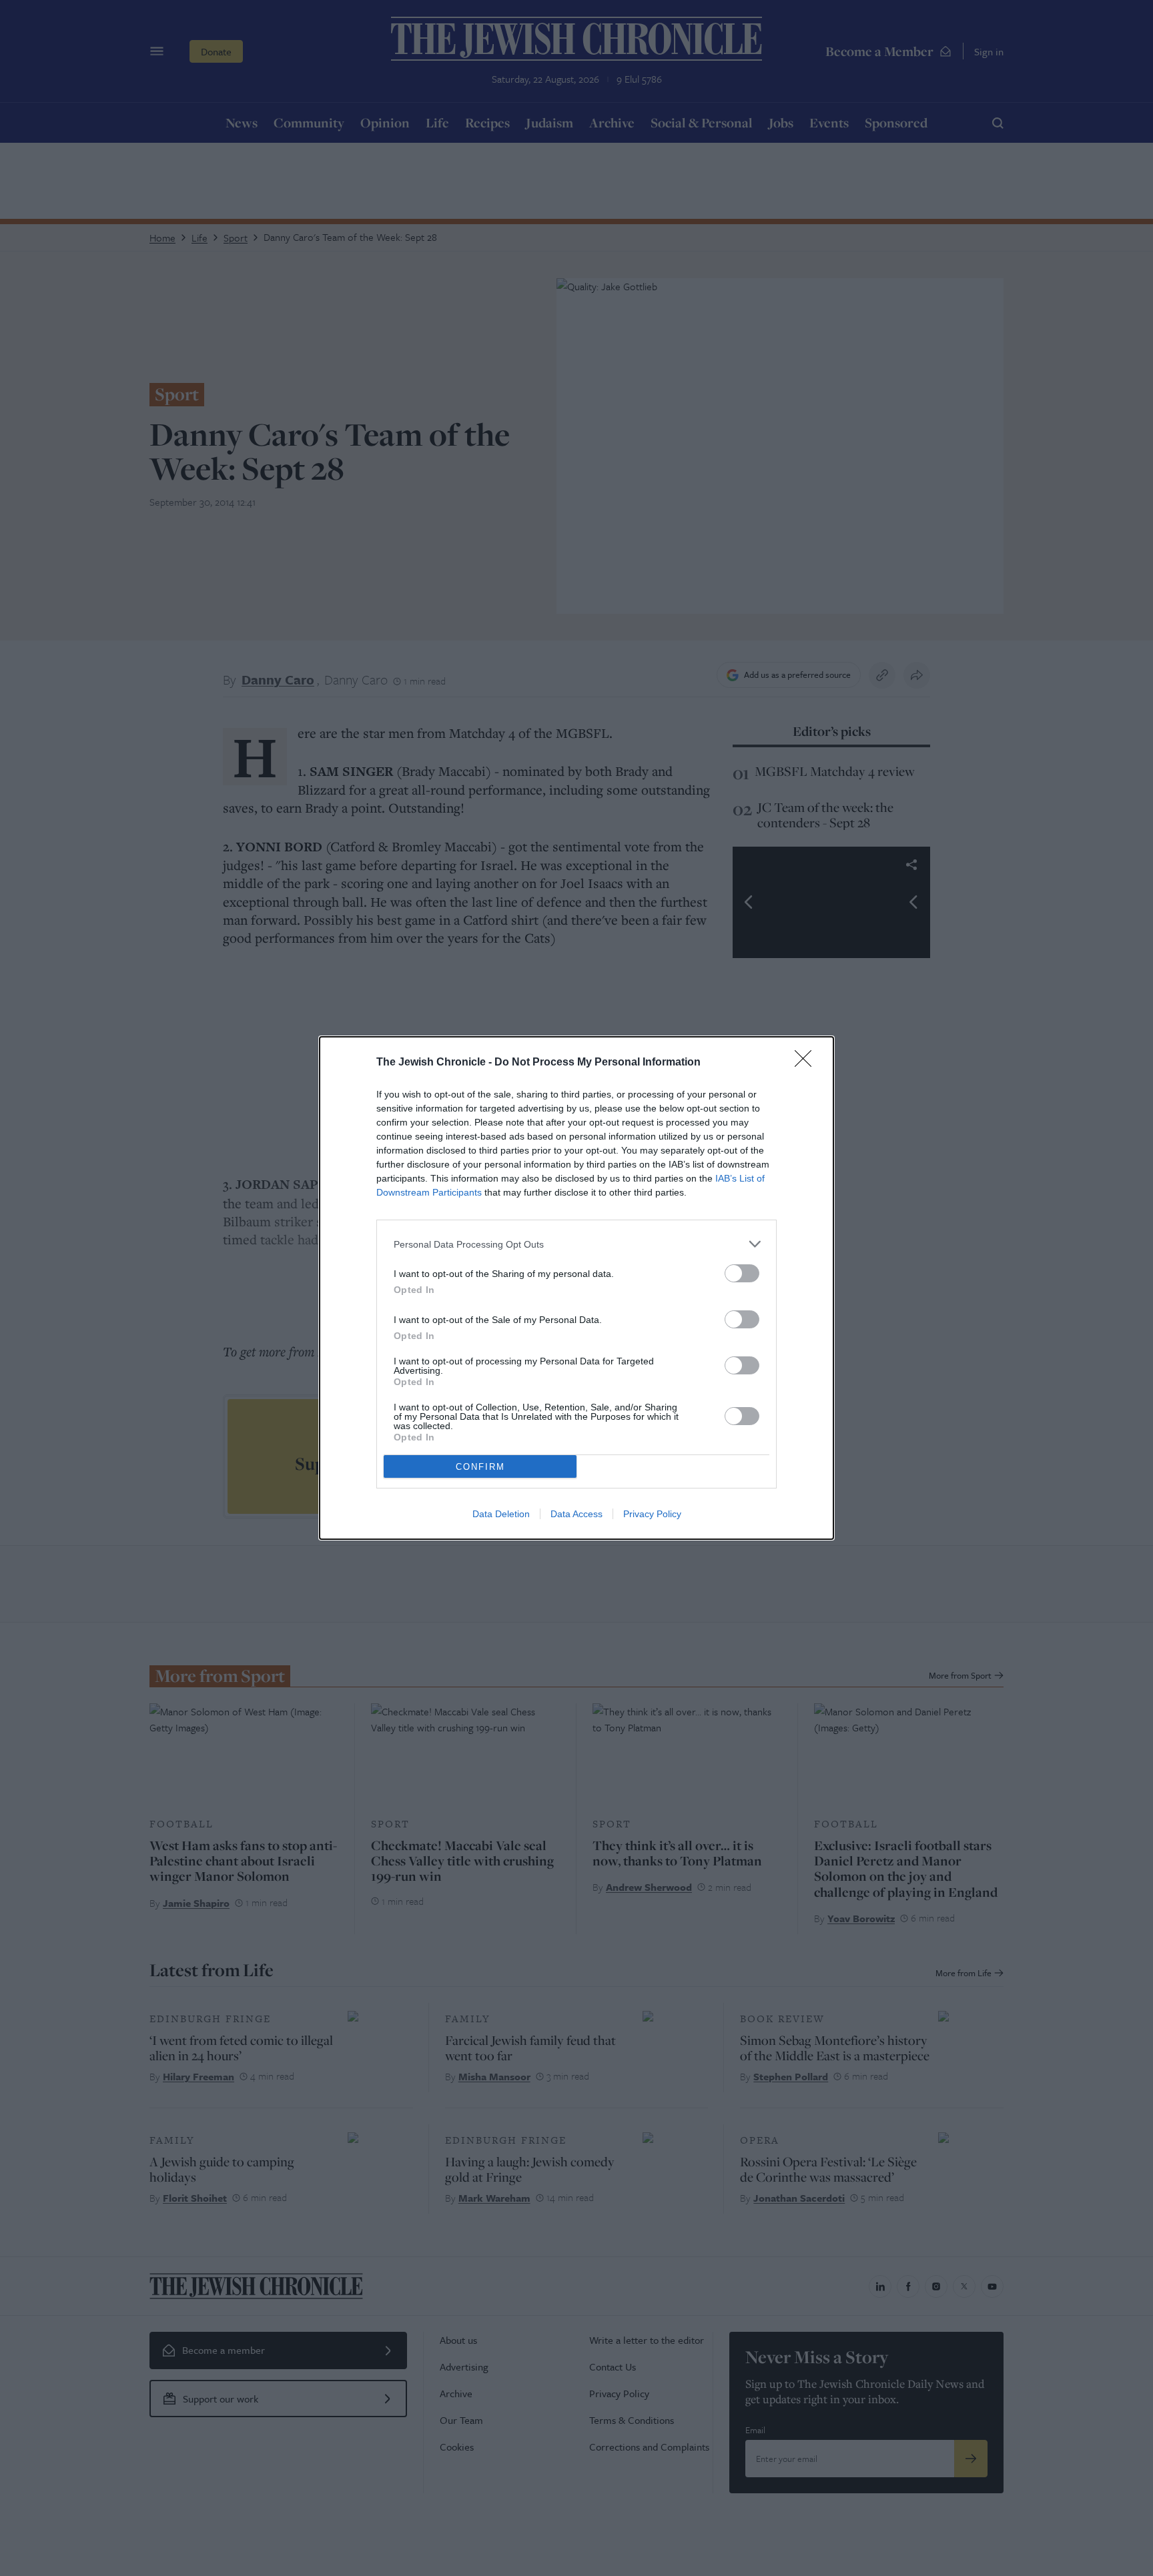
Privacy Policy (652, 1514)
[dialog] (576, 1288)
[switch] (742, 1273)
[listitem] (576, 1244)
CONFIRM (480, 1467)
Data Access (576, 1514)
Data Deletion (501, 1514)
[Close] (807, 1063)
